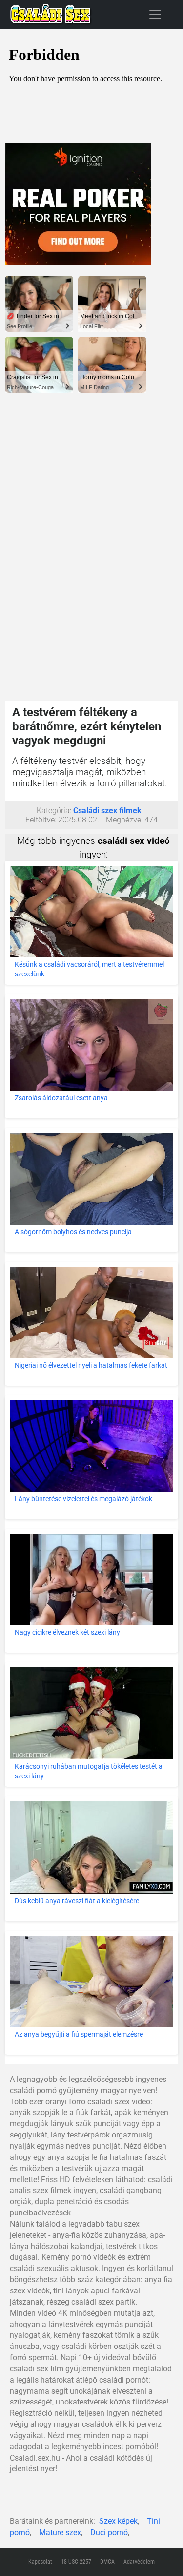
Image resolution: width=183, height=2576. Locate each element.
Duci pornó (109, 2532)
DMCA (107, 2562)
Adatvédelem (139, 2562)
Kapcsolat (40, 2562)
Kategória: (54, 811)
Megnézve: (124, 820)
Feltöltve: (41, 820)
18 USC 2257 (76, 2562)
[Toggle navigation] (155, 14)
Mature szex (60, 2532)
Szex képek (118, 2521)
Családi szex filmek (107, 811)
